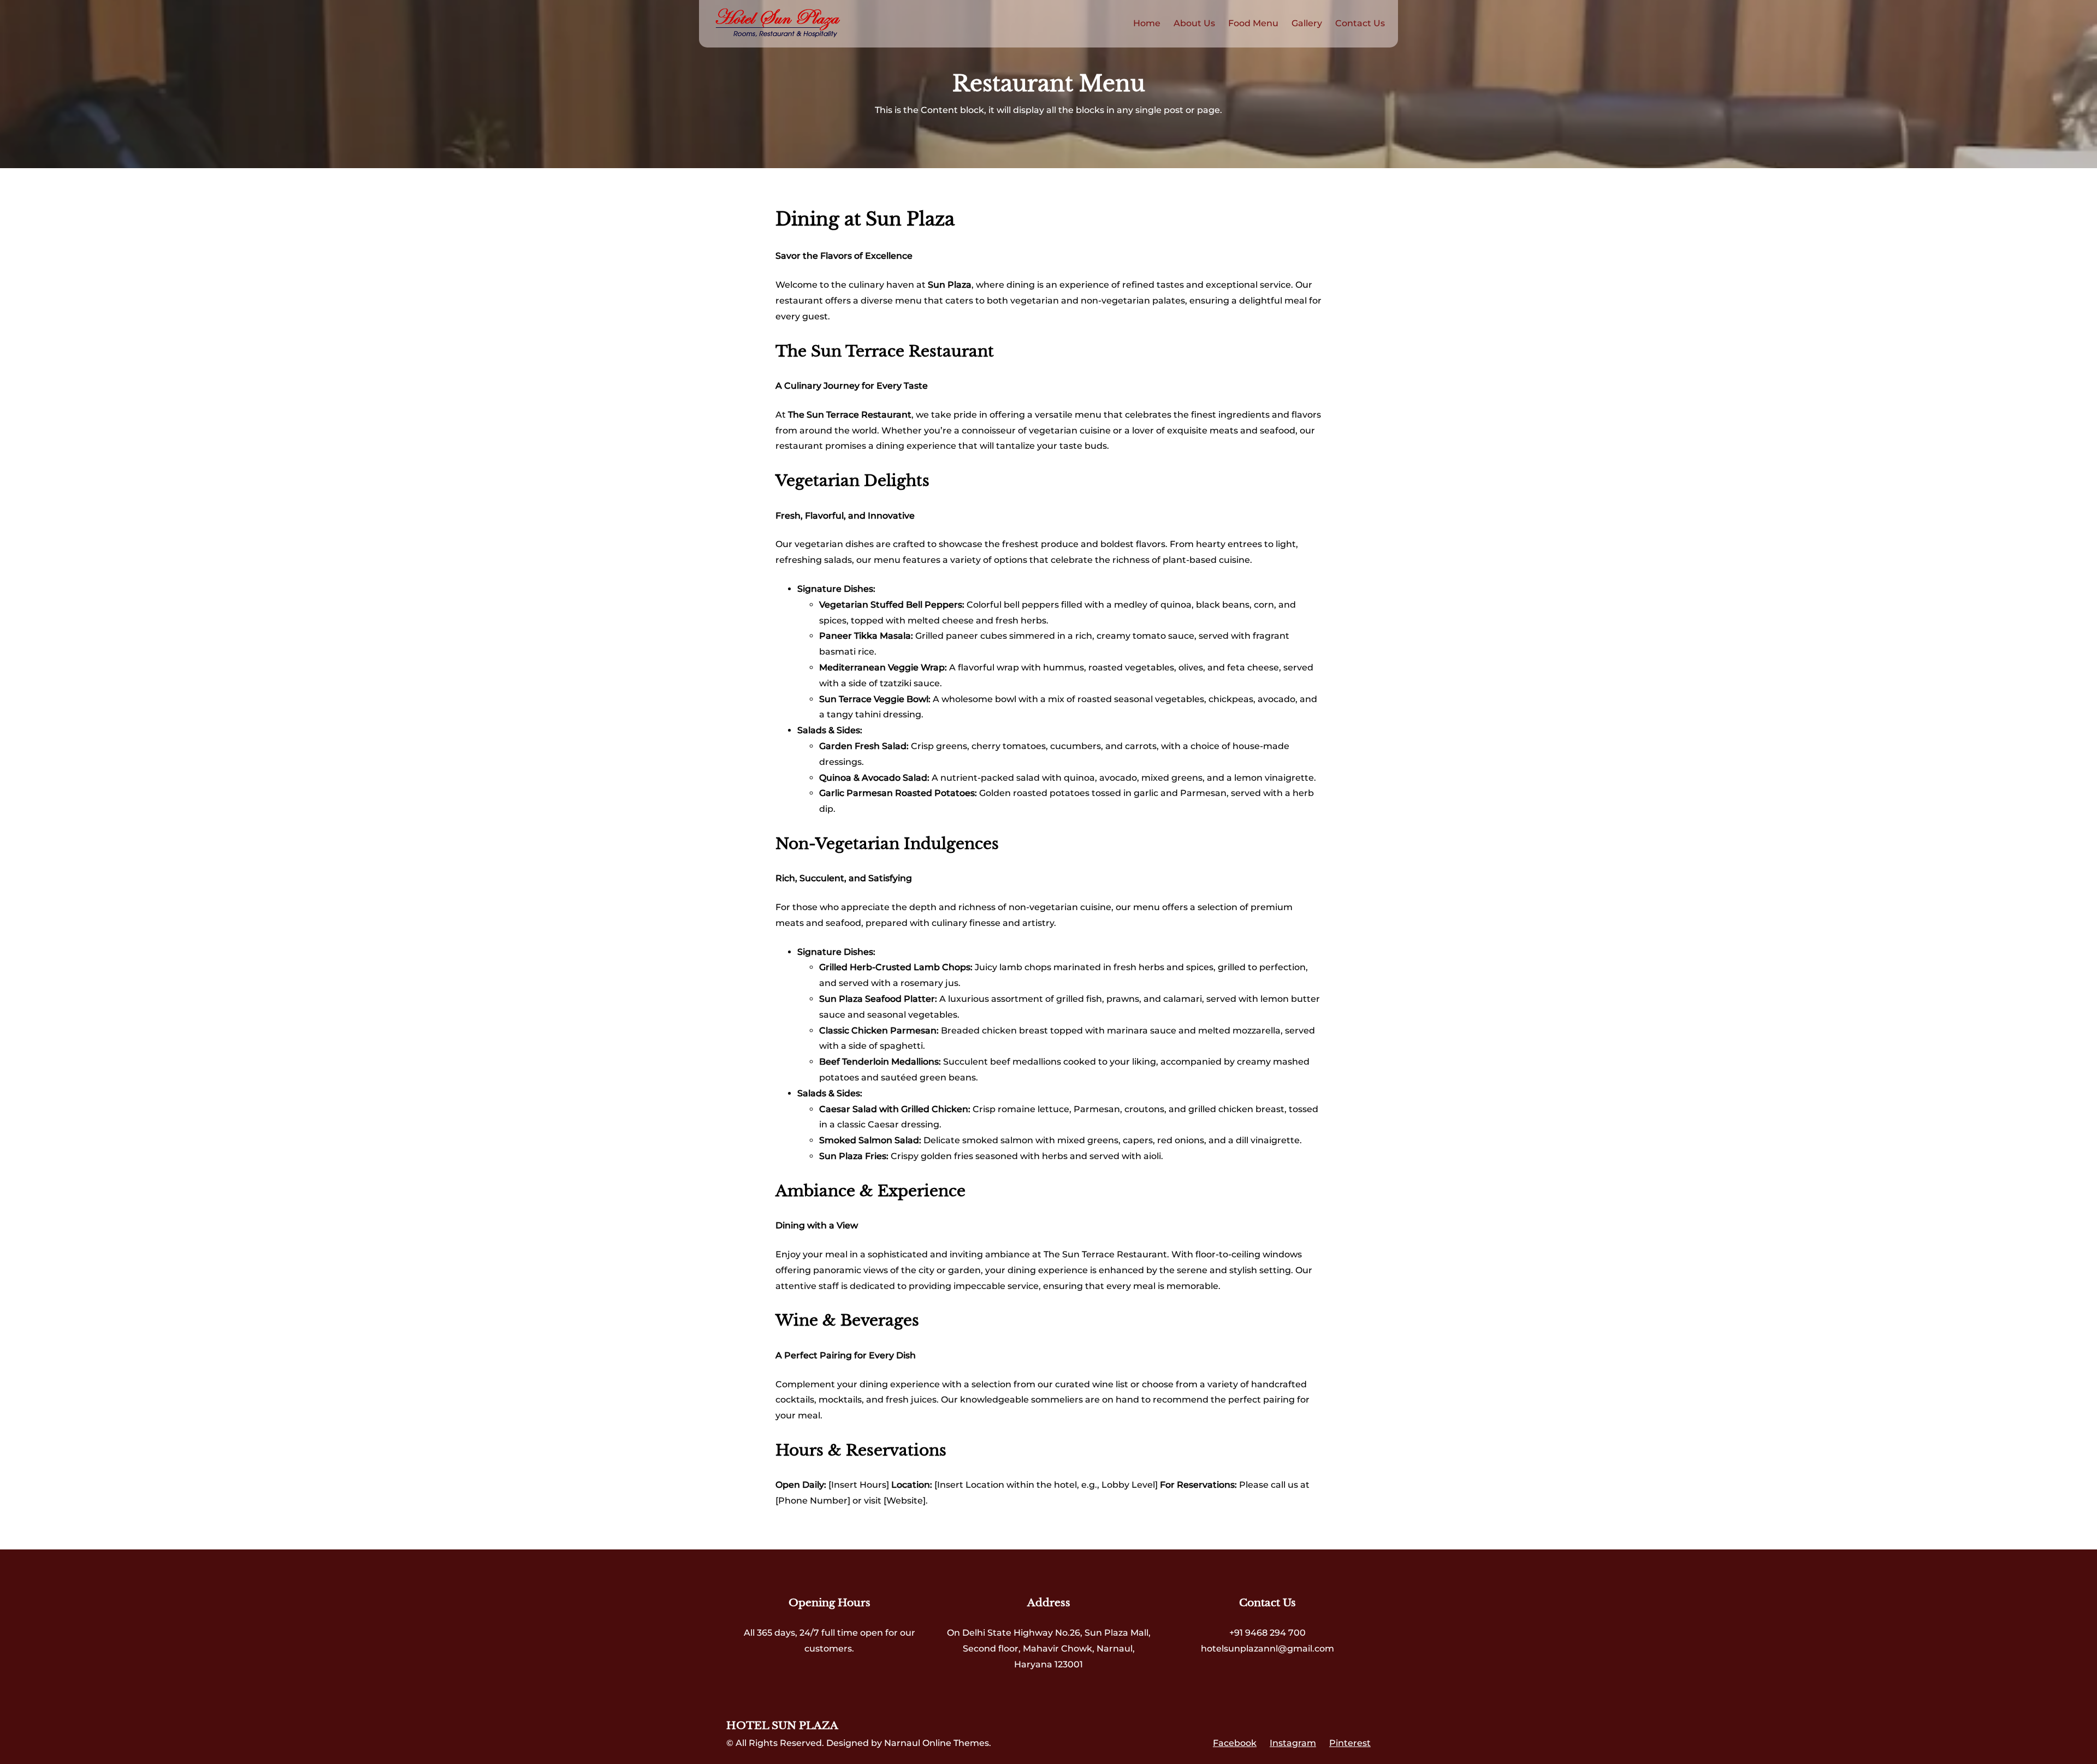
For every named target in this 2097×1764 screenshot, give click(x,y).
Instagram (1293, 1743)
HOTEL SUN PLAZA (782, 1726)
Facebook (1235, 1743)
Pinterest (1350, 1743)
